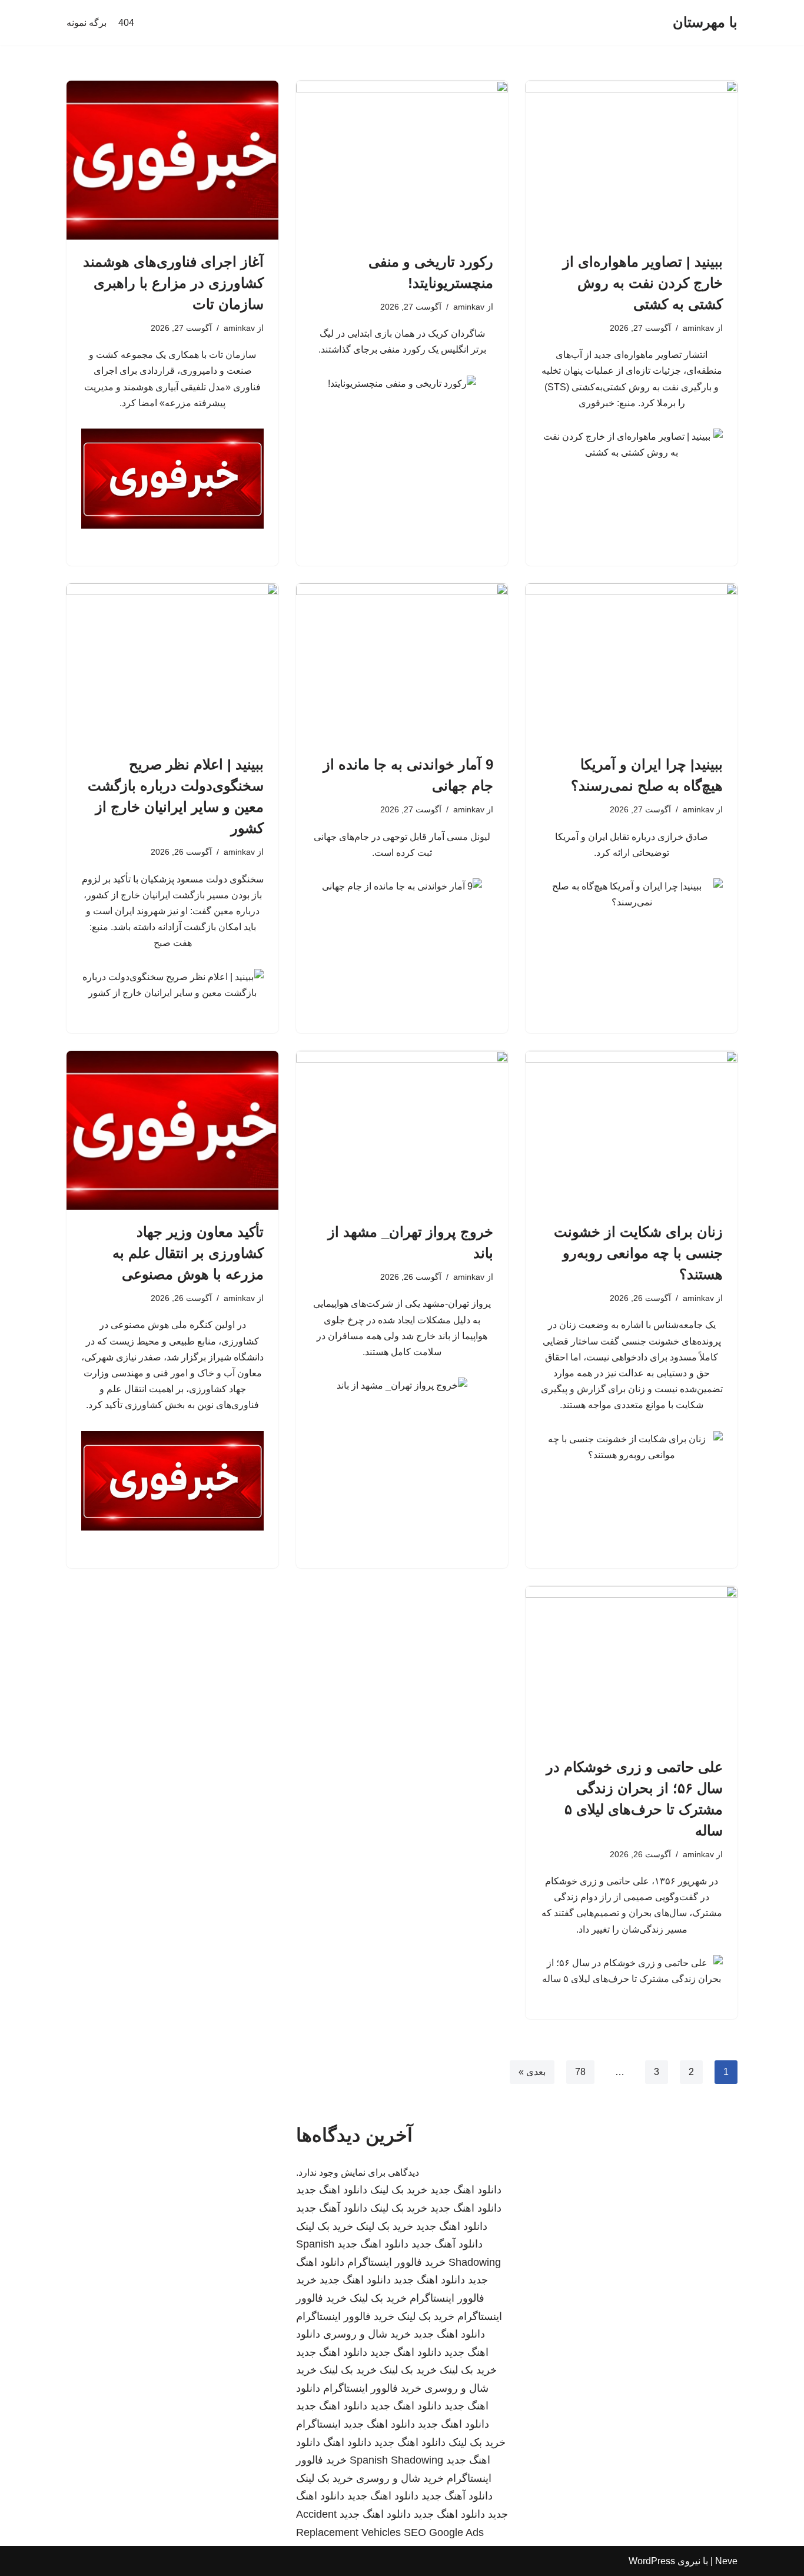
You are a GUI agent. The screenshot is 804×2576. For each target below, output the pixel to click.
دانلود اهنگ (347, 2442)
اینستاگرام (318, 2424)
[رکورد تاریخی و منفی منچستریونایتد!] (402, 160)
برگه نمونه (87, 23)
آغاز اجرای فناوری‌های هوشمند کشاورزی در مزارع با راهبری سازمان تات (173, 283)
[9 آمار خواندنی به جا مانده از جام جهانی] (402, 663)
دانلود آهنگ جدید (332, 2208)
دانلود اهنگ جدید (466, 2190)
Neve (726, 2561)
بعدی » (532, 2072)
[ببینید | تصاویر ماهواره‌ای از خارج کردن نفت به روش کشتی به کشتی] (632, 160)
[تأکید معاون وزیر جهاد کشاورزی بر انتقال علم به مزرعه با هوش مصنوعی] (172, 1130)
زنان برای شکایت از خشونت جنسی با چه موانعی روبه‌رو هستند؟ (638, 1253)
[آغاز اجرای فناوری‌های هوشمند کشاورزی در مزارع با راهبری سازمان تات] (172, 160)
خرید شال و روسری (367, 2334)
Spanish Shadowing (396, 2460)
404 (126, 23)
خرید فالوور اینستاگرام (396, 2262)
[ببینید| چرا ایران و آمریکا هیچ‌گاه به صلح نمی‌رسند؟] (632, 663)
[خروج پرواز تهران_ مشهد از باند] (402, 1130)
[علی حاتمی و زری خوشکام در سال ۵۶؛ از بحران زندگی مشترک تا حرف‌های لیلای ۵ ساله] (632, 1665)
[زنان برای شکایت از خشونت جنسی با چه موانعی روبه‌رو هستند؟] (632, 1130)
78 (580, 2072)
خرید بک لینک (399, 2190)
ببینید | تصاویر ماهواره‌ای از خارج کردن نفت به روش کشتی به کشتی (643, 283)
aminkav (698, 328)
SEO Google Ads (444, 2532)
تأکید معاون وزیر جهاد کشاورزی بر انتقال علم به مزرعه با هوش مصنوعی (188, 1253)
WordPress (652, 2561)
